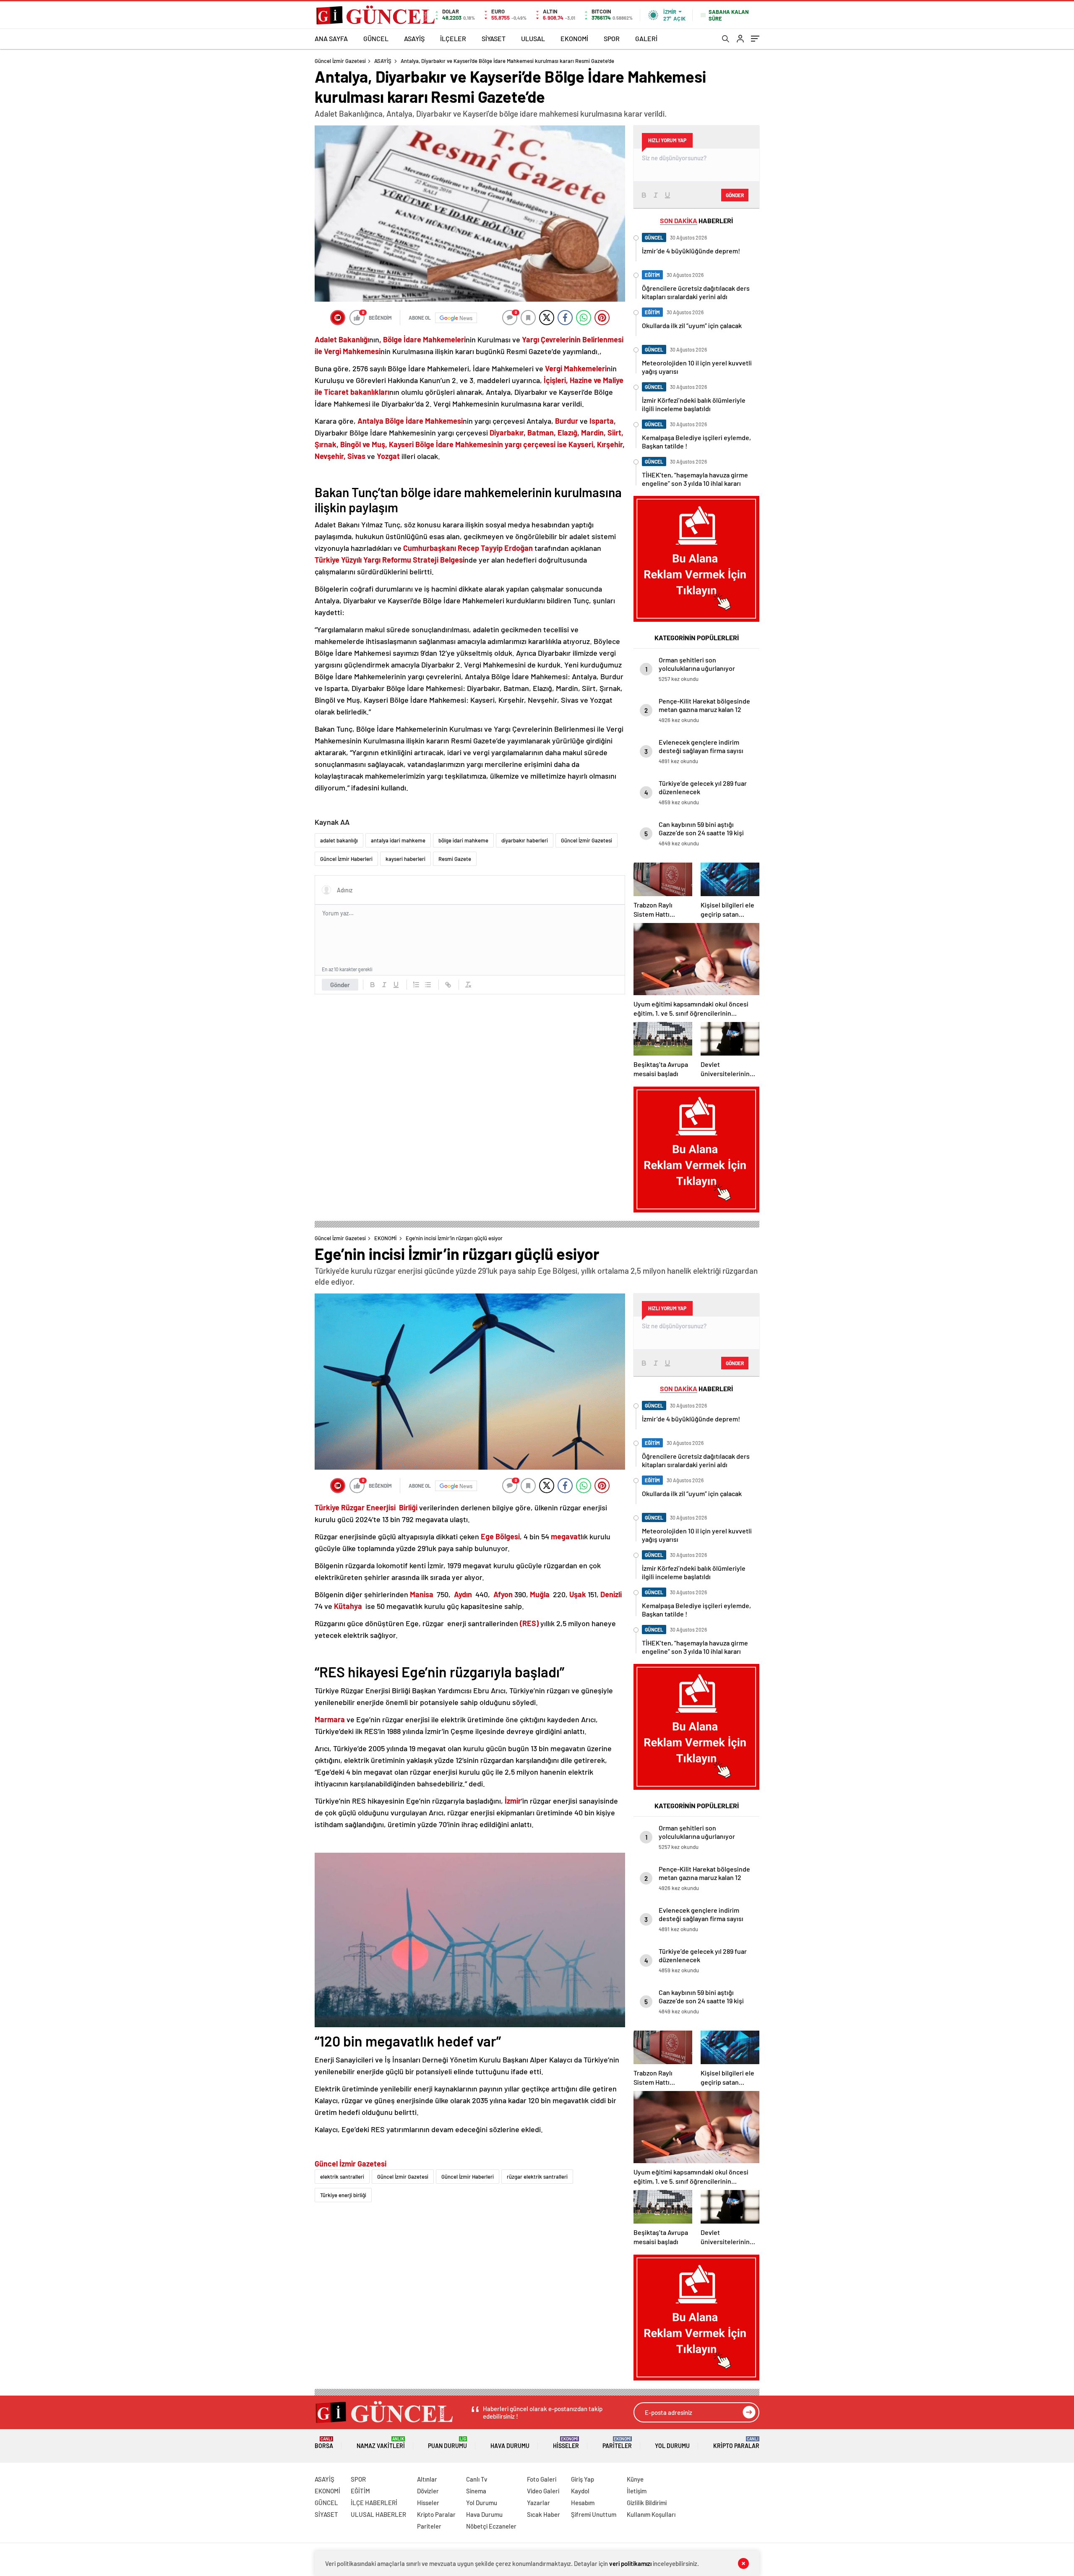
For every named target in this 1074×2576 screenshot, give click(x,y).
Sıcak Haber (544, 2514)
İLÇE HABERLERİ (374, 2503)
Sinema (476, 2491)
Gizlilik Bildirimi (647, 2503)
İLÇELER (453, 38)
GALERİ (646, 38)
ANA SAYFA (331, 38)
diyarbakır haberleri (525, 840)
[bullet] (428, 985)
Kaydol (580, 2491)
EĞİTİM (360, 2491)
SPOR (612, 38)
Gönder (340, 985)
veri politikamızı (630, 2563)
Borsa (324, 2443)
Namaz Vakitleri (381, 2443)
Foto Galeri (542, 2479)
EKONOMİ (574, 38)
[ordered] (416, 985)
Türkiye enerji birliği (343, 2195)
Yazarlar (538, 2503)
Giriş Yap (583, 2479)
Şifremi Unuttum (594, 2514)
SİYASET (494, 38)
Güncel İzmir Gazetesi (340, 61)
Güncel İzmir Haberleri (346, 859)
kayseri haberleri (405, 859)
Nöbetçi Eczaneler (491, 2526)
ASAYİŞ (414, 38)
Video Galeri (543, 2491)
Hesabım (583, 2503)
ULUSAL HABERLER (378, 2514)
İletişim (637, 2491)
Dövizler (428, 2491)
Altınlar (427, 2479)
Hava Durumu (510, 2446)
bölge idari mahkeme (463, 840)
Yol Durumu (672, 2446)
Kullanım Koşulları (651, 2514)
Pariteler (617, 2443)
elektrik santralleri (342, 2177)
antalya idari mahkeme (398, 840)
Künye (635, 2479)
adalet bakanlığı (339, 840)
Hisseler (566, 2443)
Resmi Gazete (455, 859)
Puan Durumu (447, 2443)
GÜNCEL (376, 38)
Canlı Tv (477, 2479)
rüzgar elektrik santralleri (537, 2177)
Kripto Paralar (736, 2443)
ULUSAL (533, 38)
